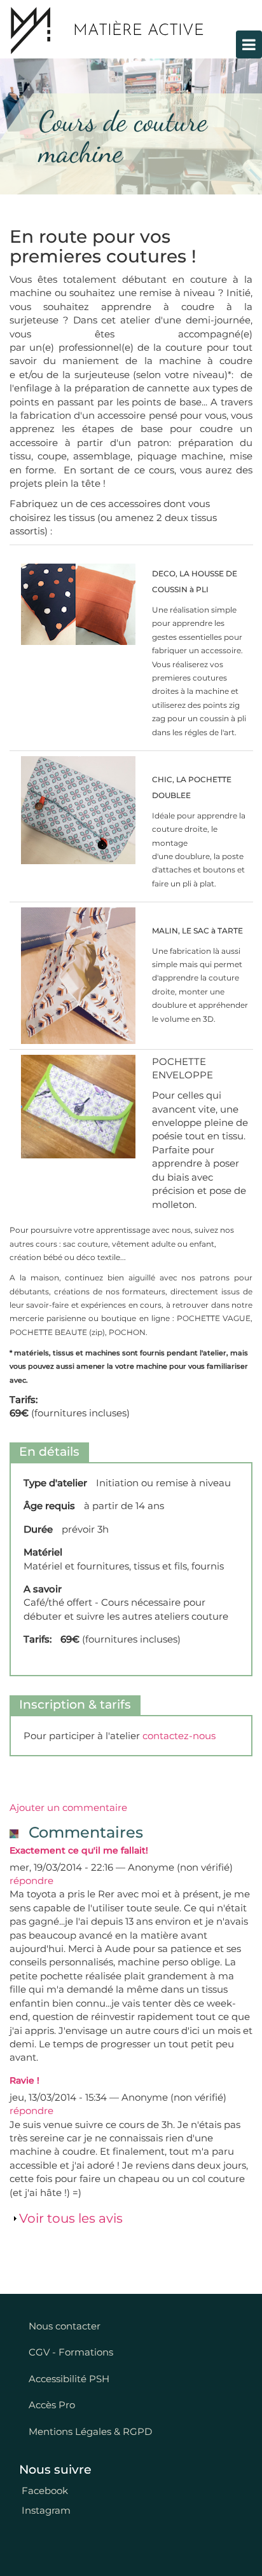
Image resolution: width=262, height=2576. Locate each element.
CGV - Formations (71, 2352)
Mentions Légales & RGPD (90, 2431)
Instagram (45, 2510)
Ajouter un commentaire (68, 1807)
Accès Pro (52, 2405)
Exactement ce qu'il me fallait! (79, 1850)
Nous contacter (65, 2326)
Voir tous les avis (71, 2218)
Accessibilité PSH (69, 2379)
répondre (31, 1881)
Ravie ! (24, 2080)
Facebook (44, 2491)
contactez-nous (179, 1736)
